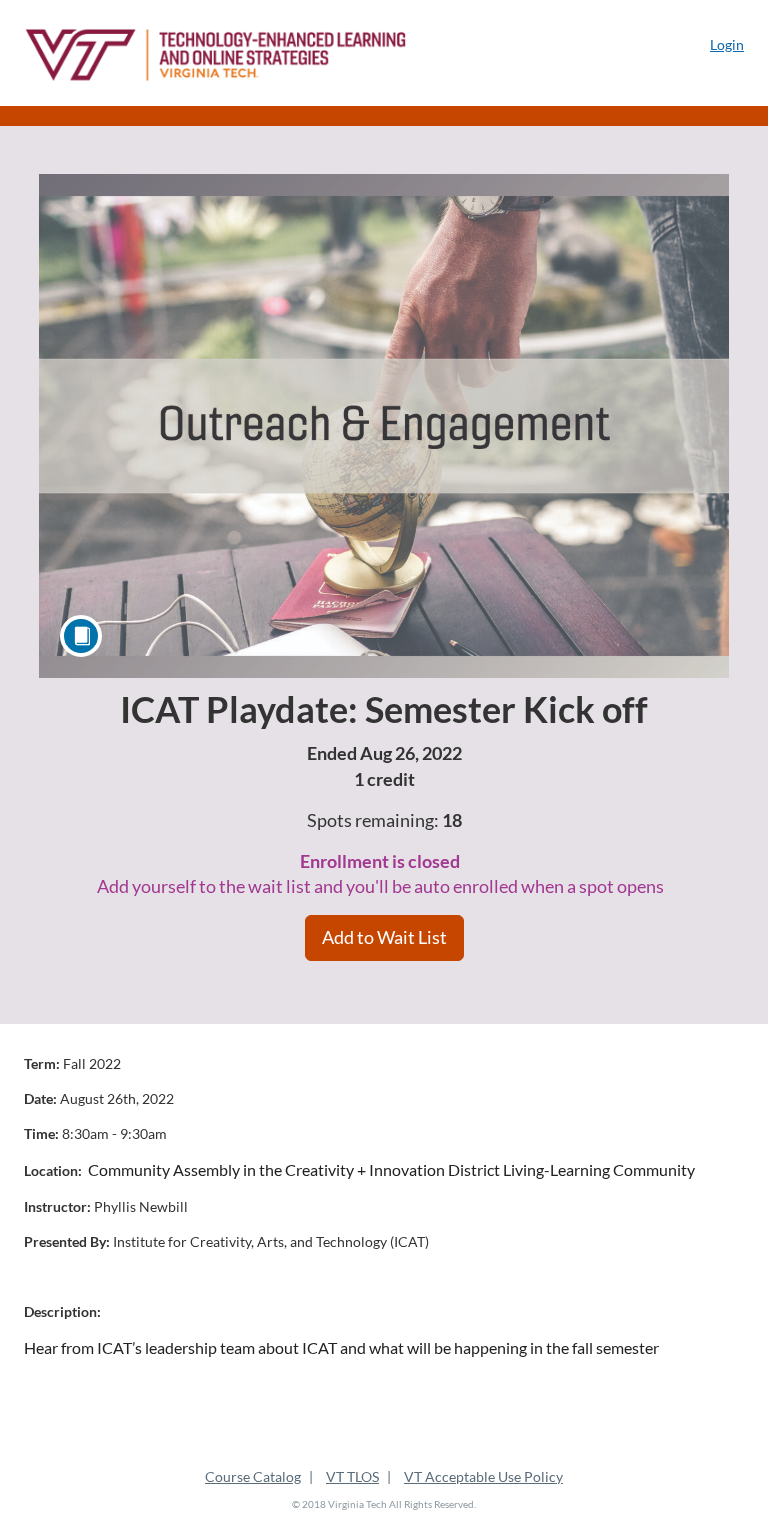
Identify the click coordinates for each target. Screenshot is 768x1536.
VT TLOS (352, 1476)
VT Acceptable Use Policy (483, 1476)
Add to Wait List (384, 937)
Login (727, 44)
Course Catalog (253, 1476)
